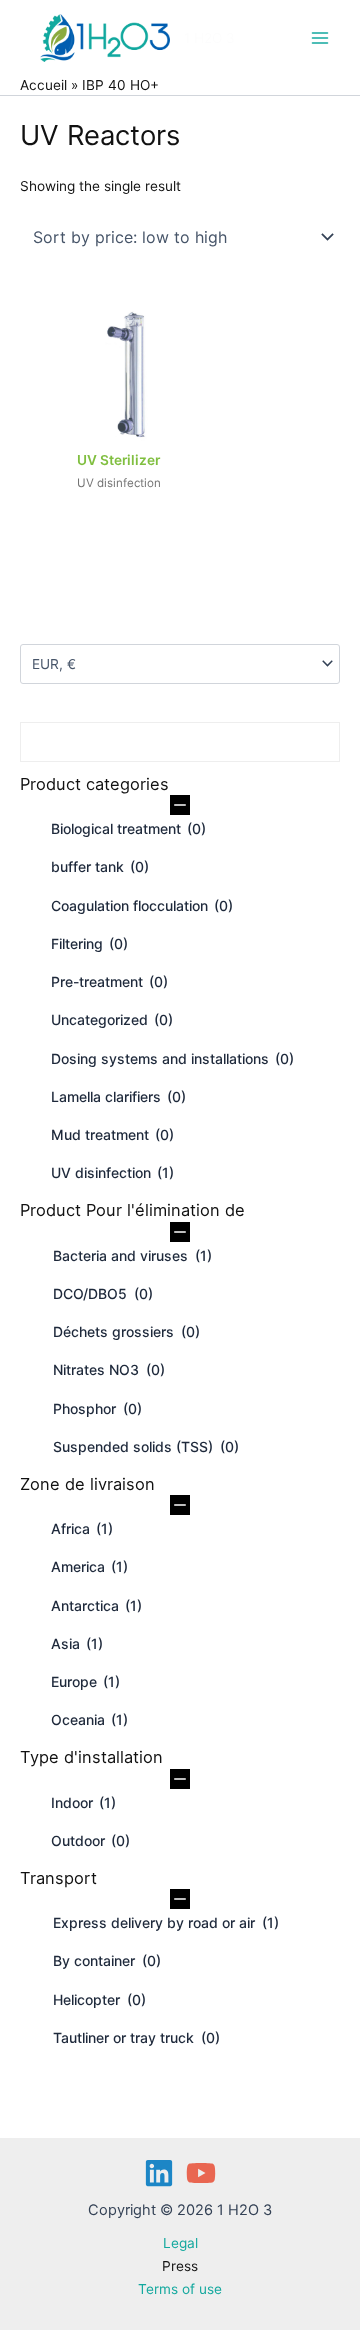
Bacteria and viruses (132, 1255)
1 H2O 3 (209, 38)
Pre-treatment (109, 981)
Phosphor (97, 1408)
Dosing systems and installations (172, 1058)
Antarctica (96, 1605)
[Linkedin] (159, 2173)
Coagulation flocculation (142, 905)
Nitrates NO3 (109, 1369)
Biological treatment (128, 828)
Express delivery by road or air (166, 1922)
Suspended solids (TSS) (146, 1446)
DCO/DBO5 (103, 1293)
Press (180, 2266)
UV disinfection (112, 1172)
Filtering (89, 943)
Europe (85, 1681)
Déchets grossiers (126, 1331)
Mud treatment (112, 1134)
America (89, 1566)
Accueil (43, 85)
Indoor (83, 1802)
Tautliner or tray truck (136, 2037)
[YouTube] (201, 2173)
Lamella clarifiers (118, 1096)
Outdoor (90, 1840)
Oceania (89, 1719)
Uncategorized (112, 1019)
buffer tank (100, 866)
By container (107, 1960)
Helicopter (99, 1999)
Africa (82, 1528)
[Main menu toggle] (320, 37)
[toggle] (180, 805)
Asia (77, 1643)
